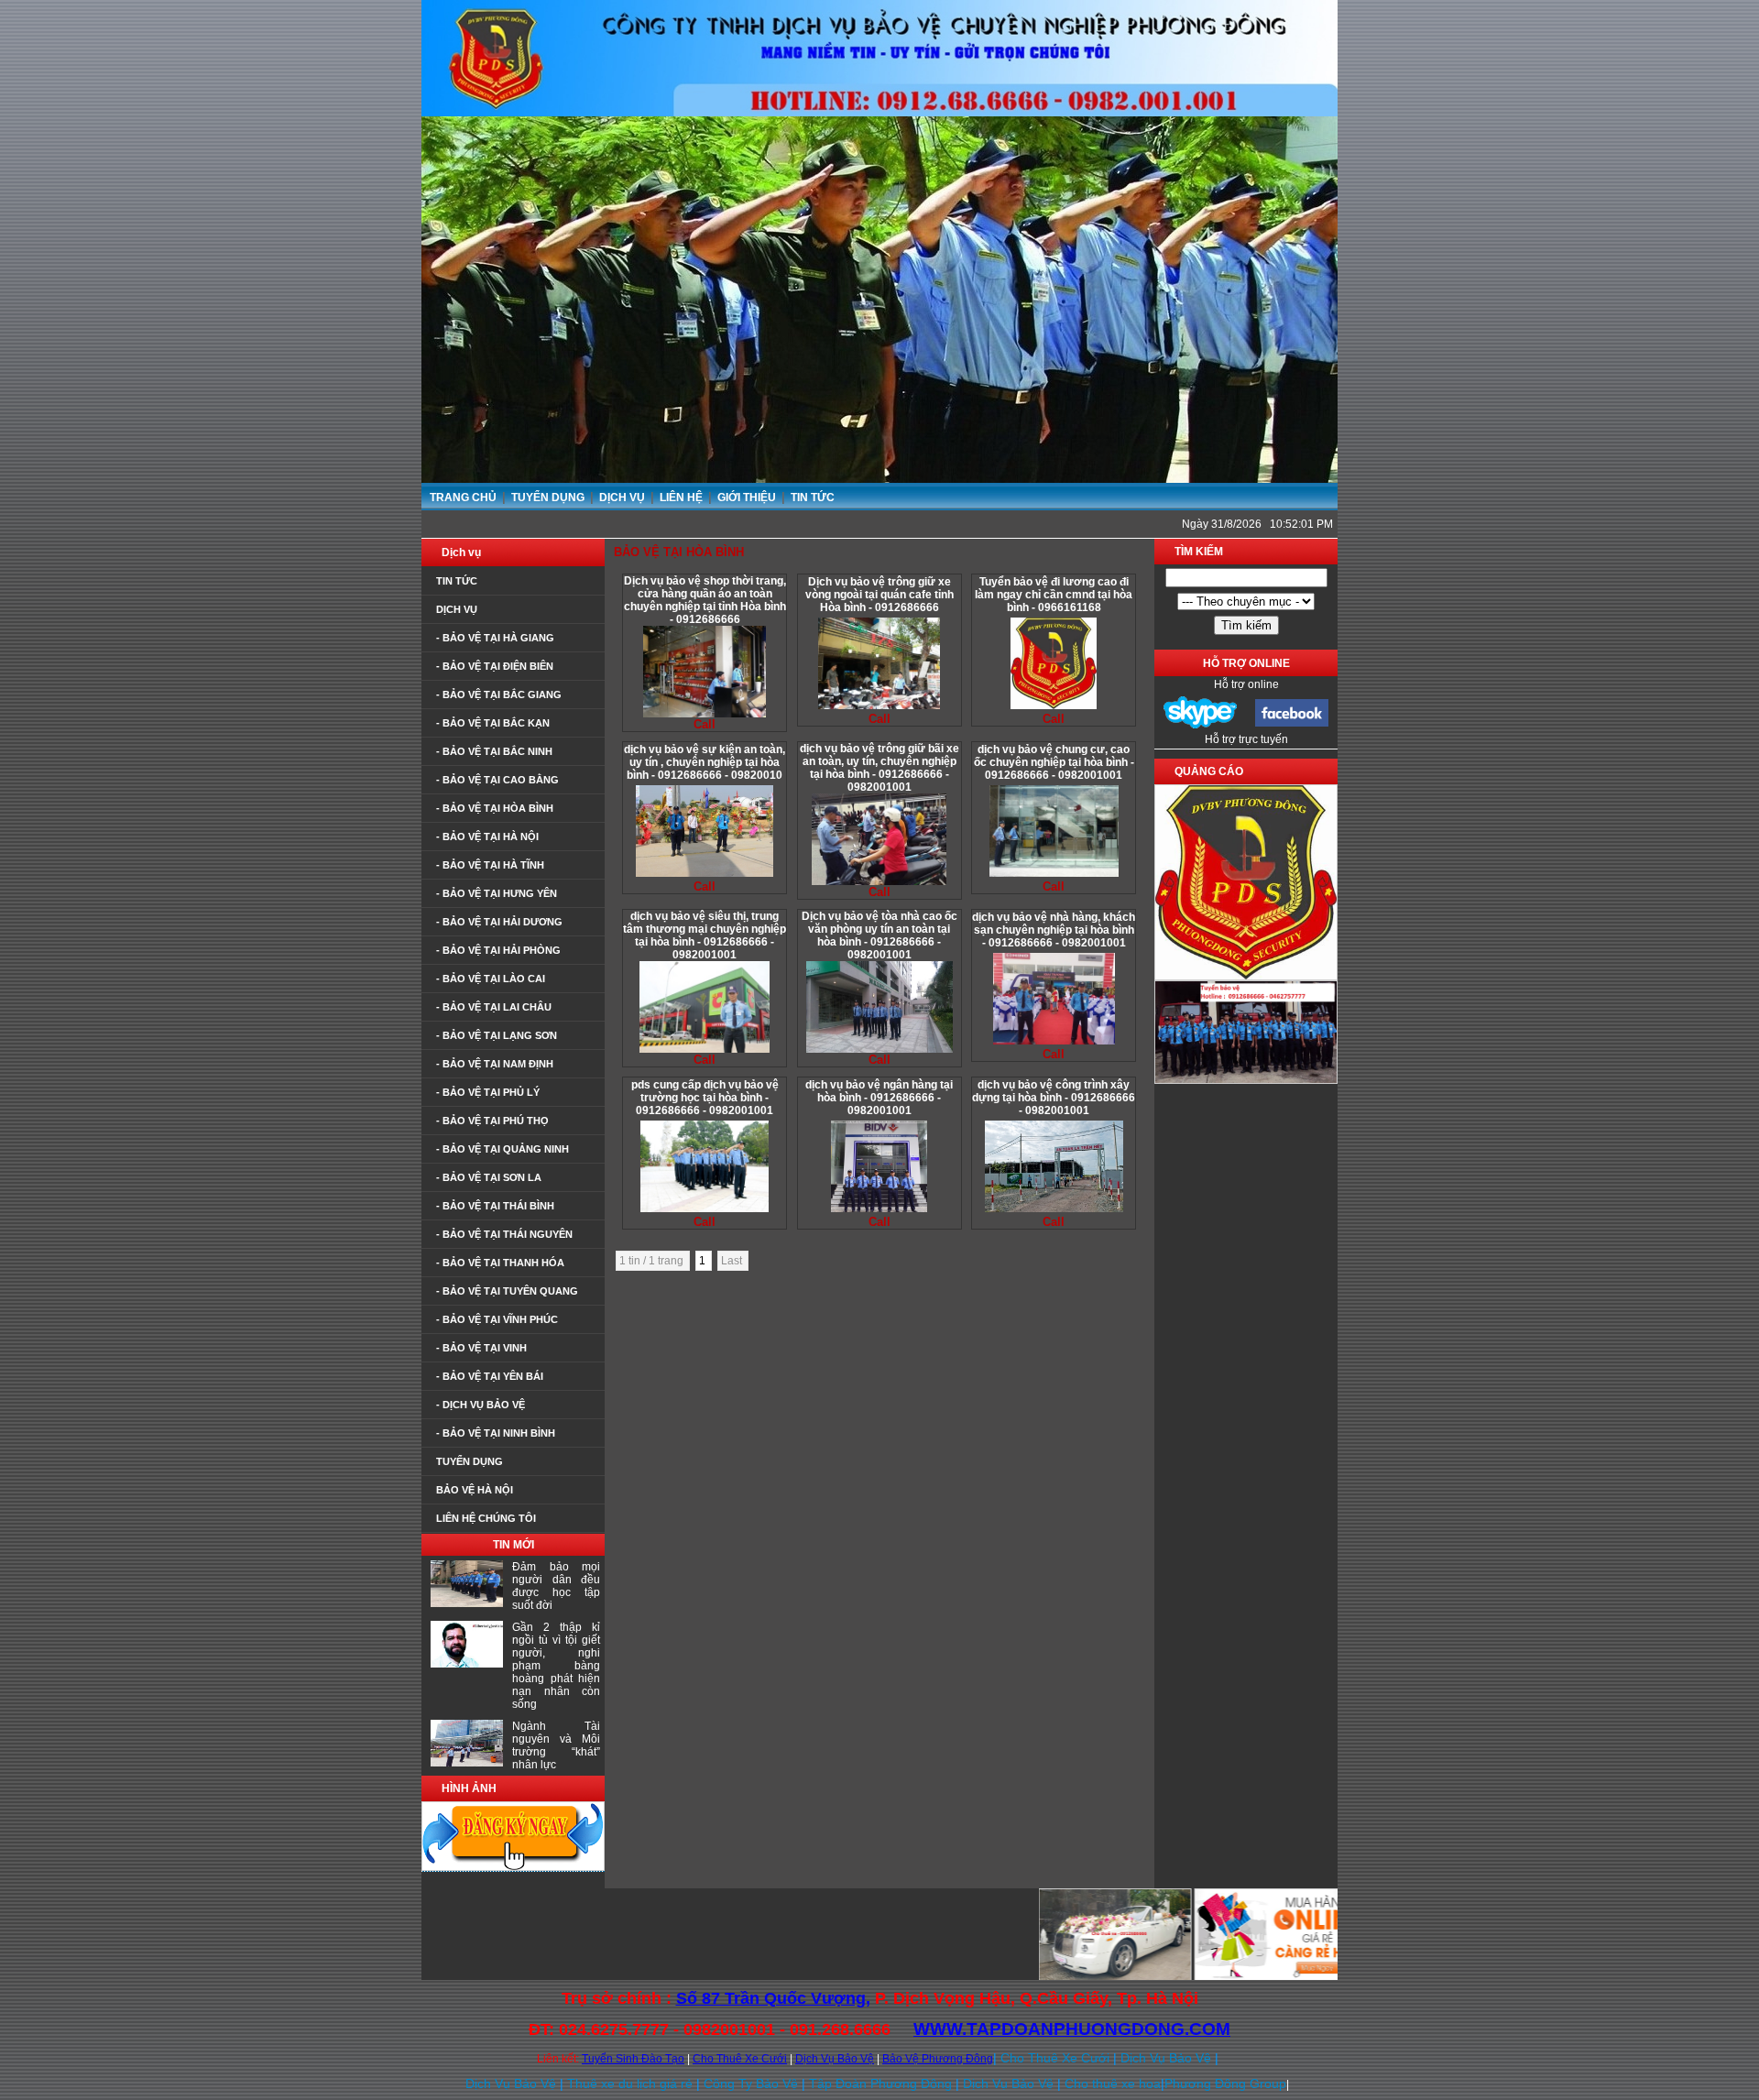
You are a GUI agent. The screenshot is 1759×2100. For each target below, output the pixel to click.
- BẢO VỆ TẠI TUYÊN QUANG (507, 1291)
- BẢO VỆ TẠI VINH (481, 1348)
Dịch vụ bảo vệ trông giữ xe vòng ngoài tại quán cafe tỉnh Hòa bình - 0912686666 (879, 595)
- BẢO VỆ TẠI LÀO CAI (491, 979)
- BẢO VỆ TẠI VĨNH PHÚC (497, 1319)
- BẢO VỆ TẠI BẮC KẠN (493, 723)
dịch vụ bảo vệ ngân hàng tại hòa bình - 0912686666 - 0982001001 (879, 1098)
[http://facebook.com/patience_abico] (1292, 724)
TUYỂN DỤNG (549, 498)
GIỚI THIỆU (748, 498)
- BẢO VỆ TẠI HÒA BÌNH (495, 808)
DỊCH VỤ (623, 498)
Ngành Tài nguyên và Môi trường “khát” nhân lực (556, 1745)
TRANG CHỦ (463, 498)
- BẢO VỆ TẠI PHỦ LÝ (488, 1092)
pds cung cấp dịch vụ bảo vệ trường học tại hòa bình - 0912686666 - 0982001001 (705, 1098)
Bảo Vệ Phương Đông (938, 2059)
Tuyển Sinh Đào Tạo (633, 2059)
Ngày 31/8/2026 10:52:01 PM (1257, 524)
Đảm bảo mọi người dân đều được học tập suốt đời (556, 1586)
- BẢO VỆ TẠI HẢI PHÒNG (498, 950)
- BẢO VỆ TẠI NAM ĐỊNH (495, 1064)
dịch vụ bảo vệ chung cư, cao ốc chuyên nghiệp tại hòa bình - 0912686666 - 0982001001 (1054, 762)
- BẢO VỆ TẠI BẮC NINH (494, 751)
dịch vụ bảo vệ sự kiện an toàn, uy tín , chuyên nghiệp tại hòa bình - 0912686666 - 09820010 (705, 762)
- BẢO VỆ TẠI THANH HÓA (500, 1263)
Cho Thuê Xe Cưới (740, 2059)
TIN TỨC (813, 498)
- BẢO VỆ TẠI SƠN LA (489, 1177)
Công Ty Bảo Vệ (751, 2084)
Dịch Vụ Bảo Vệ (835, 2059)
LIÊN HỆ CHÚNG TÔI (486, 1518)
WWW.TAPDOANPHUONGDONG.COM (1072, 2029)
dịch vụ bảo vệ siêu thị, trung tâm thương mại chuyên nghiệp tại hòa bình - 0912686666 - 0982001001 (705, 935)
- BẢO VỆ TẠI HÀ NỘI (487, 837)
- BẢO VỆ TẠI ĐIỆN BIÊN (495, 666)
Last (733, 1261)
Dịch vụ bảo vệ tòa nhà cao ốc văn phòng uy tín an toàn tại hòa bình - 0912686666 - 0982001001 (879, 935)
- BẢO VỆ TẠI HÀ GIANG (495, 638)
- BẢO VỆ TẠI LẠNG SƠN (497, 1035)
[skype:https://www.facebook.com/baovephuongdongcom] (1200, 726)
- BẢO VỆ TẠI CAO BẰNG (497, 780)
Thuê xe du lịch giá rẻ (630, 2084)
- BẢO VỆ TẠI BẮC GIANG (499, 695)
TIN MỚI (513, 1545)
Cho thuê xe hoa (1113, 2084)
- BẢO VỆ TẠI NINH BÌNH (496, 1433)
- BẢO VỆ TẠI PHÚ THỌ (492, 1121)
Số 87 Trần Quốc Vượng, (773, 1998)
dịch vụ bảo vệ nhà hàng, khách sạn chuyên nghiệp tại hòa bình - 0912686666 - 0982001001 (1054, 930)
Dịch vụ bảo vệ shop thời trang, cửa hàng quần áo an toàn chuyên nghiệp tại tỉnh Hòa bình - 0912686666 (705, 600)
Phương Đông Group (1225, 2084)
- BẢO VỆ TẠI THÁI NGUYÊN (504, 1234)
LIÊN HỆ (683, 498)
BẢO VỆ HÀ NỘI (475, 1490)
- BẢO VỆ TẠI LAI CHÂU (494, 1007)
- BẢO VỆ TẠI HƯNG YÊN (497, 893)
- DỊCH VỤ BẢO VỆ (481, 1405)
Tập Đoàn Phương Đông (880, 2084)
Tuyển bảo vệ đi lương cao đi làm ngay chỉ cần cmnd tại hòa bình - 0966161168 (1054, 595)
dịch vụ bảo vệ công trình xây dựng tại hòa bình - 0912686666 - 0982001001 (1054, 1098)
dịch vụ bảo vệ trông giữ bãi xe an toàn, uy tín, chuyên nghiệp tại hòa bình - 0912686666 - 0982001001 (879, 768)
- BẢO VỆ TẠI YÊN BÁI (490, 1376)
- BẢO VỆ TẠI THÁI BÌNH (495, 1206)
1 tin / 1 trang (653, 1261)
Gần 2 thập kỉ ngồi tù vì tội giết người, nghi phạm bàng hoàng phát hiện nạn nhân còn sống (556, 1666)
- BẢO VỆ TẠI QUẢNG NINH (503, 1149)
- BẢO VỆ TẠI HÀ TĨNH (490, 865)
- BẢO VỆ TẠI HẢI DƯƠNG (499, 922)
